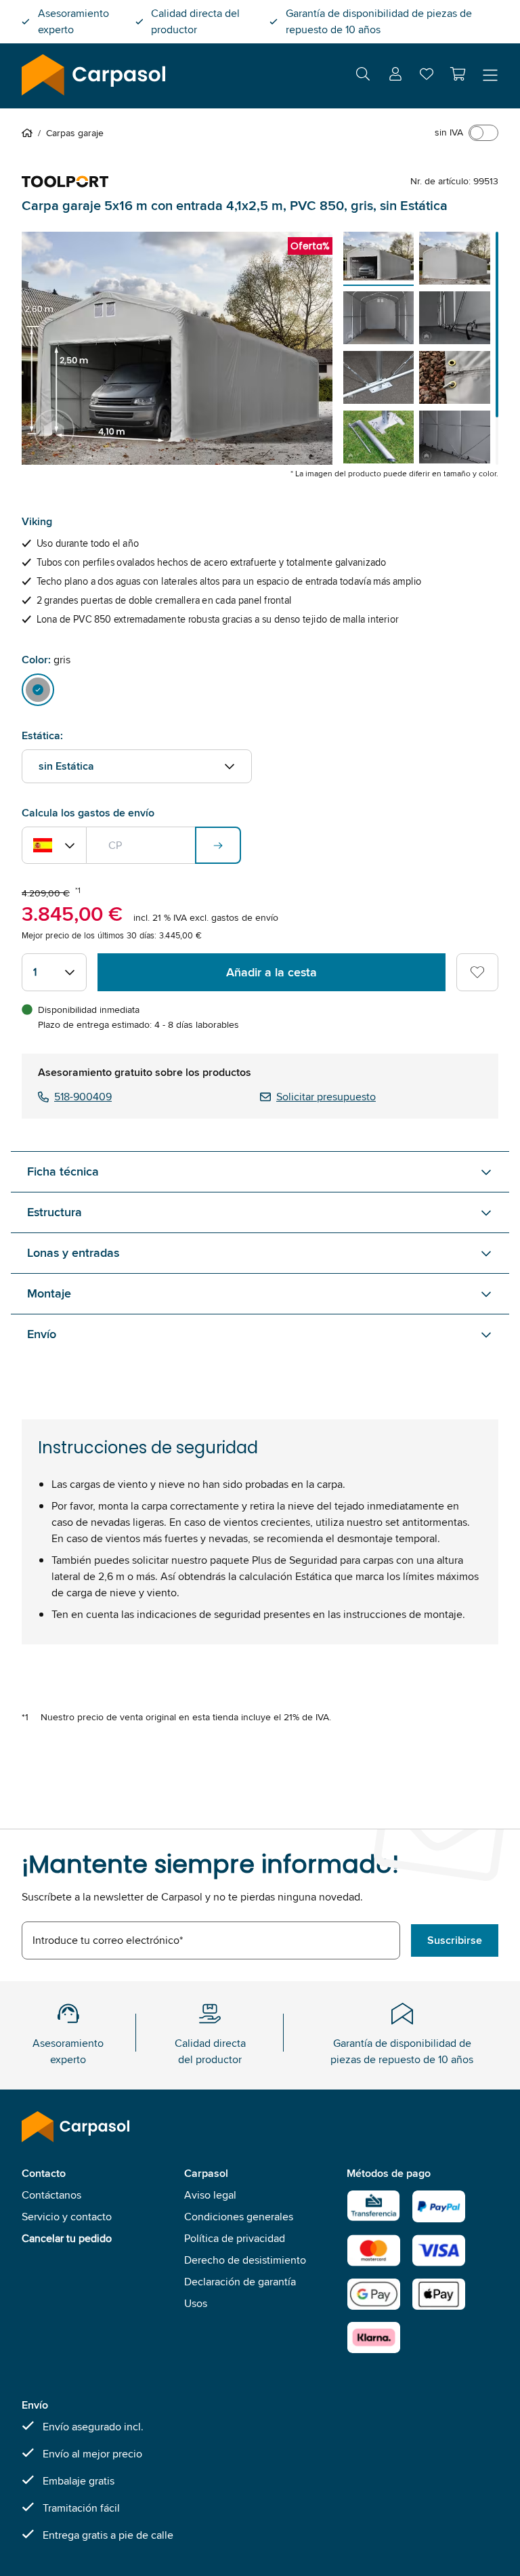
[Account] (395, 76)
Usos (196, 2303)
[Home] (30, 133)
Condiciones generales (239, 2217)
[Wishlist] (427, 77)
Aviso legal (210, 2195)
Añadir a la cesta (272, 972)
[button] (458, 74)
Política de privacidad (235, 2238)
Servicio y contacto (67, 2217)
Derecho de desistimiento (245, 2260)
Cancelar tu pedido (67, 2238)
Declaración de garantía (240, 2282)
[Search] (363, 76)
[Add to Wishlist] (477, 972)
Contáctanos (51, 2195)
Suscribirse (455, 1940)
